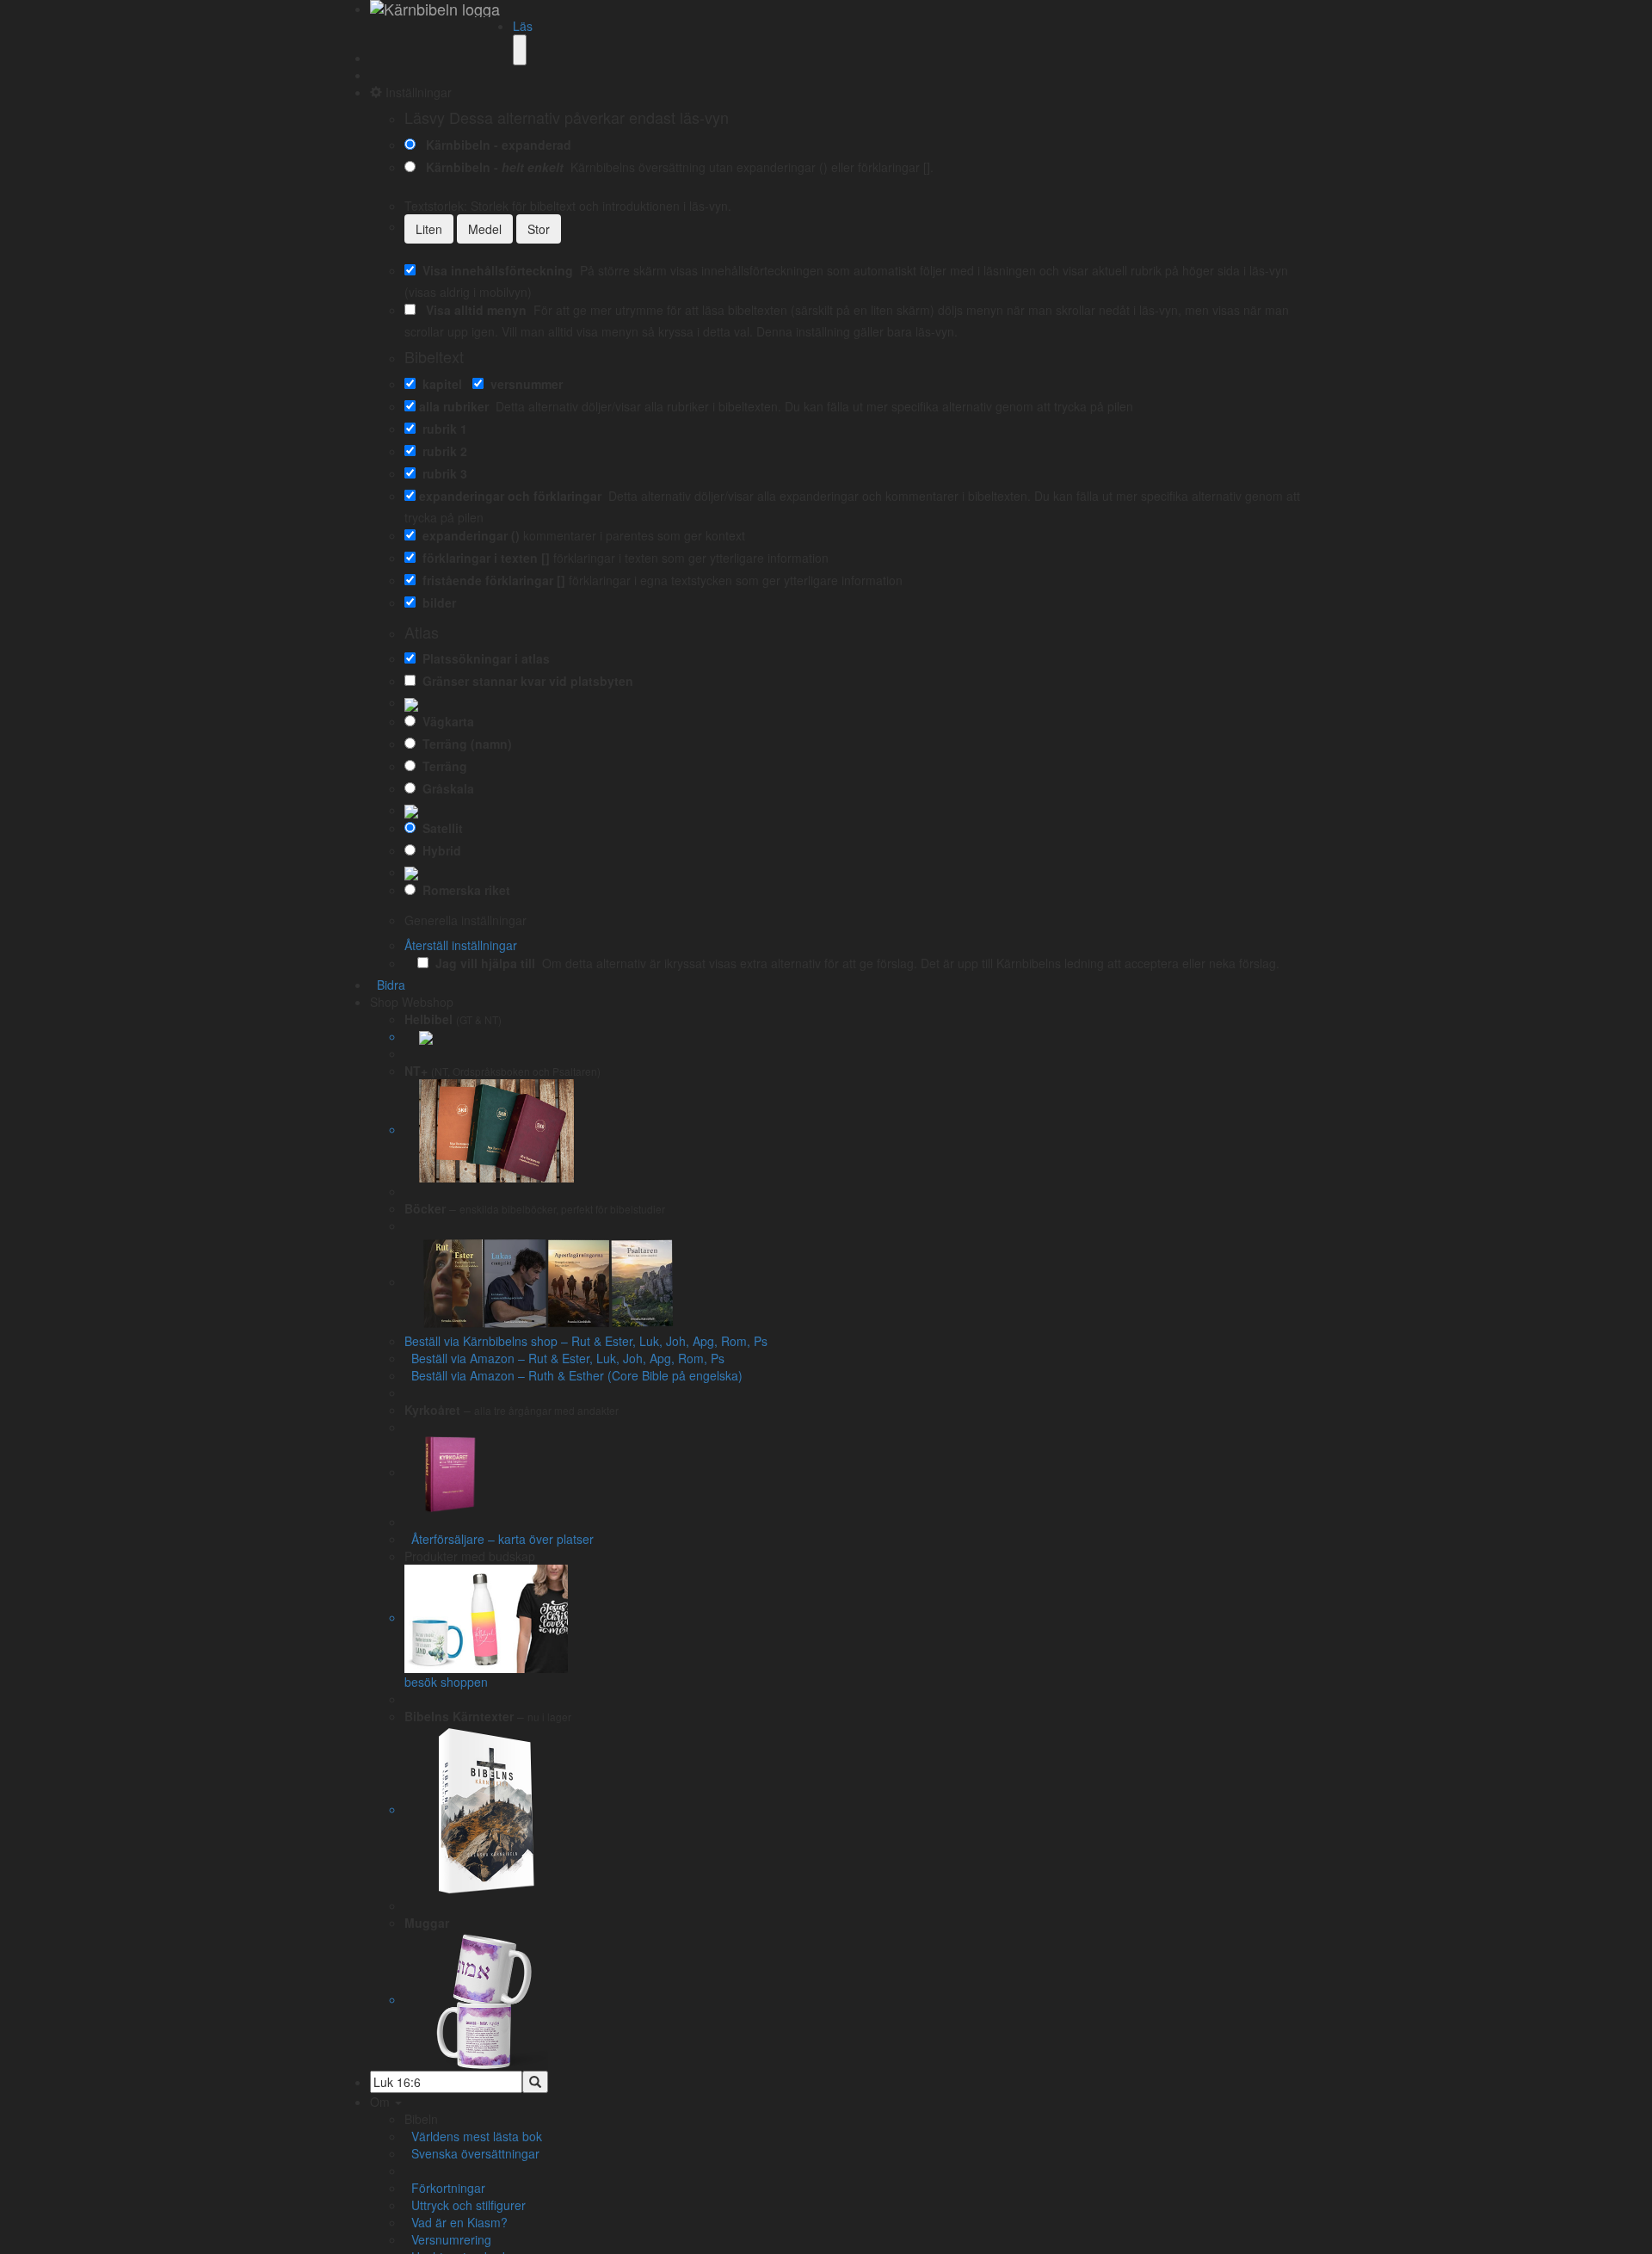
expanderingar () (468, 535)
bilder (436, 602)
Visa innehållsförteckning (494, 270)
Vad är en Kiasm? (456, 2222)
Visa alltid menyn (473, 310)
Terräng (441, 766)
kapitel (439, 384)
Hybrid (438, 850)
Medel (485, 229)
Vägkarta (445, 721)
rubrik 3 (441, 473)
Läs (523, 26)
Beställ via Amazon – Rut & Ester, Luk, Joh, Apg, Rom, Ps (564, 1358)
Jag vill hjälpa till (482, 963)
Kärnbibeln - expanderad (495, 145)
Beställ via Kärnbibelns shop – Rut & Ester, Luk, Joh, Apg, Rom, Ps (586, 1341)
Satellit (439, 828)
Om (382, 2102)
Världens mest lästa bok (473, 2136)
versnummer (523, 384)
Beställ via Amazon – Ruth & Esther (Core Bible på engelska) (573, 1375)
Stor (539, 229)
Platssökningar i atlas (483, 658)
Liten (429, 229)
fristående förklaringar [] (490, 580)
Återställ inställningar (461, 945)
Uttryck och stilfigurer (465, 2205)
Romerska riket (463, 890)
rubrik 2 (441, 451)
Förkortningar (445, 2188)
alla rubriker (454, 406)
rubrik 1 (441, 429)
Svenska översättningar (472, 2153)
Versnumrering (448, 2239)
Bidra (388, 985)
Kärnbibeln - (491, 167)
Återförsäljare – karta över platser (499, 1539)
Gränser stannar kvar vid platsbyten (524, 681)
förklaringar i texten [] (483, 558)
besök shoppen (446, 1682)
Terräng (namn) (464, 744)
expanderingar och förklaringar (510, 496)
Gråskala (445, 788)
